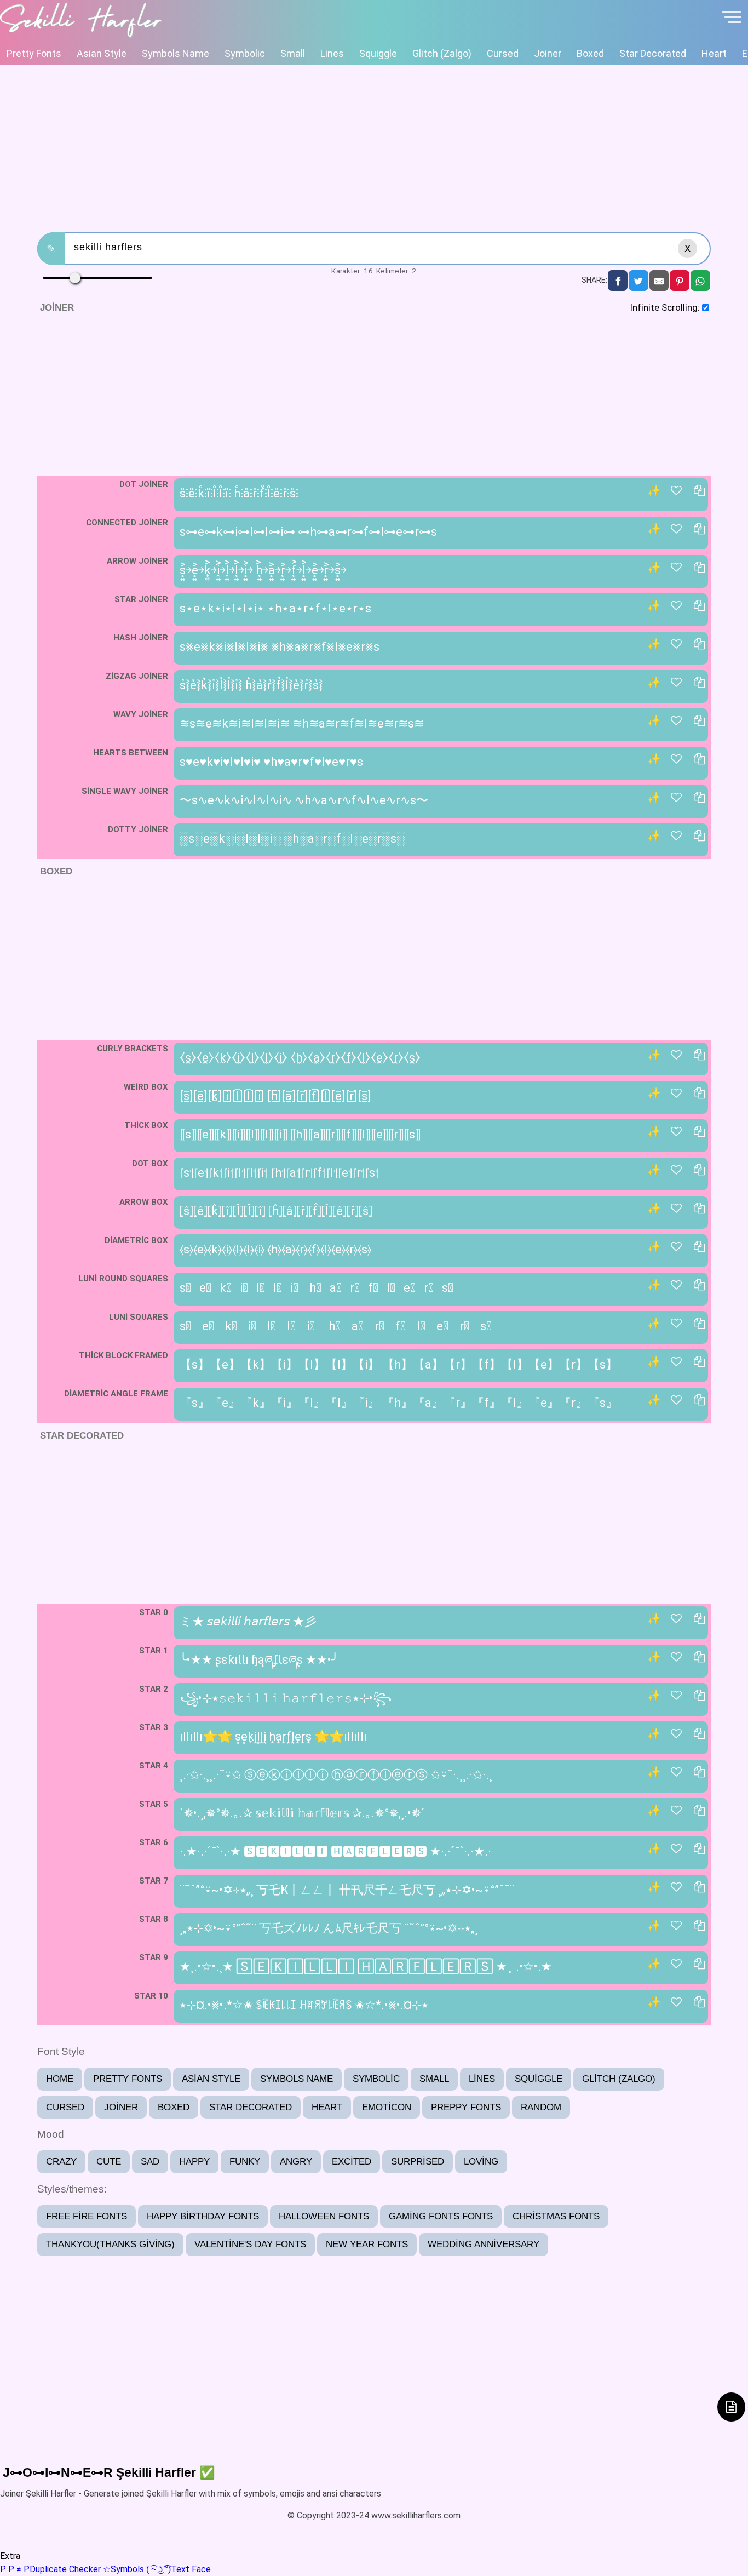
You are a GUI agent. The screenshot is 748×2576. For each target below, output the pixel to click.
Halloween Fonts (324, 2216)
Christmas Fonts (556, 2216)
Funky (245, 2162)
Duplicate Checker (50, 2569)
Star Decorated (653, 53)
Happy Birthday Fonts (203, 2216)
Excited (352, 2162)
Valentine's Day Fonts (250, 2244)
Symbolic (245, 53)
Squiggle (378, 53)
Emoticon (387, 2107)
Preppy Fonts (466, 2107)
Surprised (418, 2162)
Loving (481, 2162)
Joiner (548, 53)
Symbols (123, 2569)
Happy (194, 2162)
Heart (714, 53)
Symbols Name (176, 53)
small (293, 53)
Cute (109, 2162)
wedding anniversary (484, 2244)
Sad (150, 2162)
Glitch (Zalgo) (442, 53)
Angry (296, 2162)
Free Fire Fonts (87, 2216)
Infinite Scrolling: (665, 307)
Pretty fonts (34, 53)
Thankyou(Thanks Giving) (110, 2244)
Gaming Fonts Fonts (441, 2216)
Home (60, 2079)
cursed (503, 53)
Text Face (179, 2569)
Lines (332, 53)
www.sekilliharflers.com (416, 2515)
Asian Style (102, 53)
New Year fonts (367, 2244)
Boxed (590, 53)
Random (541, 2107)
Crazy (61, 2162)
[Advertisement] (374, 147)
